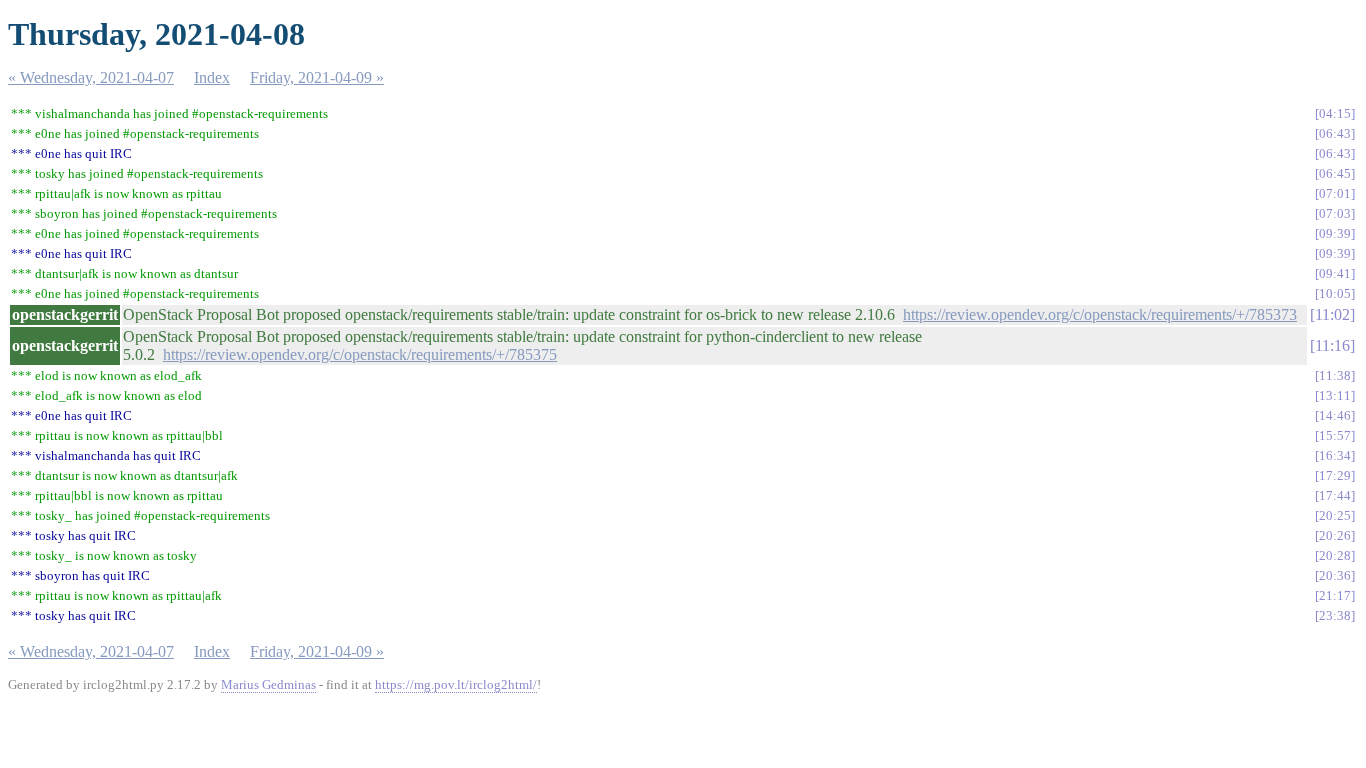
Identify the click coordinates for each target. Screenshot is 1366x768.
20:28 (1335, 555)
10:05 (1335, 293)
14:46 (1335, 415)
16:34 (1335, 455)
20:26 (1335, 535)
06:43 (1335, 133)
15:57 (1335, 435)
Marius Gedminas (268, 684)
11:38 (1335, 375)
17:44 (1335, 495)
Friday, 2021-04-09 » (317, 77)
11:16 (1332, 345)
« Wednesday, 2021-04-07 (91, 77)
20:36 (1335, 575)
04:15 (1335, 113)
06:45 (1335, 173)
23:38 (1335, 615)
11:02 (1332, 314)
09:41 (1335, 273)
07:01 (1335, 193)
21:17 (1335, 595)
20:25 (1335, 515)
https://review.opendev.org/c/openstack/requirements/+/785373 (1100, 314)
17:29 (1335, 475)
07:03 (1335, 213)
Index (212, 77)
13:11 (1335, 395)
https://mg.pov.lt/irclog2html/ (456, 684)
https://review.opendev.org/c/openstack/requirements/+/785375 (360, 354)
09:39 (1335, 233)
